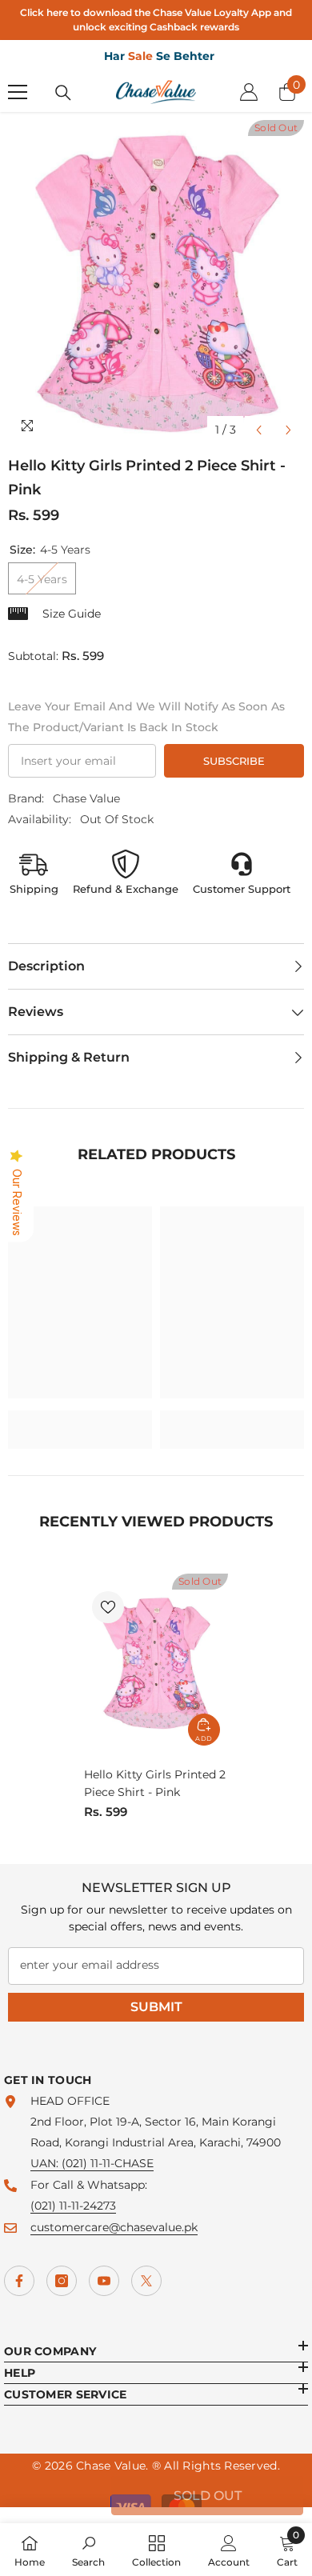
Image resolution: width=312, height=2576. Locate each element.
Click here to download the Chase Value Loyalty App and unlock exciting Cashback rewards (156, 20)
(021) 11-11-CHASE (108, 2163)
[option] (156, 283)
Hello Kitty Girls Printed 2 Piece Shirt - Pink (155, 1783)
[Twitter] (146, 2281)
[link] (80, 1419)
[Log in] (249, 92)
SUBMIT (156, 2007)
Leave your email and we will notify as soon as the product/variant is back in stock (146, 717)
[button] (259, 430)
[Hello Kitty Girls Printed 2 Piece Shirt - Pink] (156, 1664)
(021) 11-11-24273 (73, 2206)
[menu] (18, 92)
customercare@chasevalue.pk (114, 2227)
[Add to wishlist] (108, 1607)
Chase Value (86, 798)
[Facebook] (19, 2281)
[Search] (63, 93)
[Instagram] (62, 2281)
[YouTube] (104, 2281)
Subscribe (234, 761)
